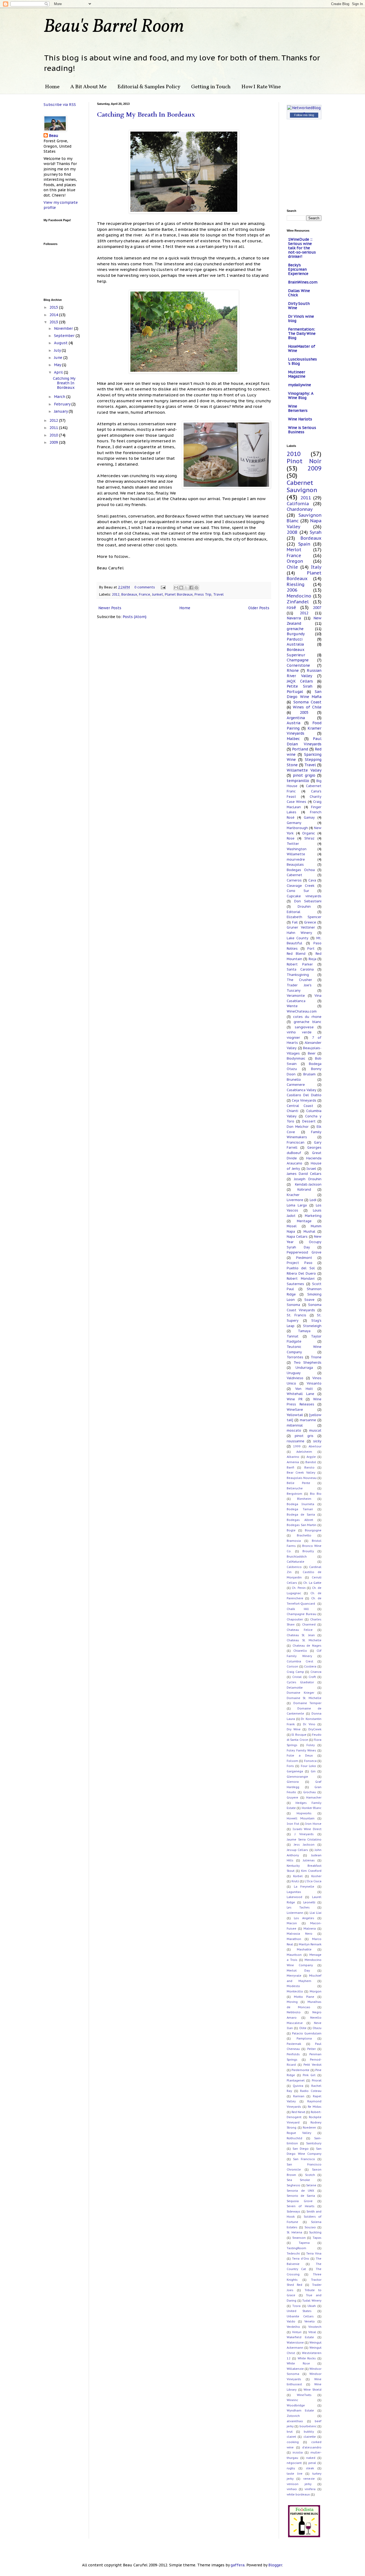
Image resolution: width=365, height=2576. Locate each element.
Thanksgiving (298, 975)
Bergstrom (294, 1494)
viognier (293, 1037)
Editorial (294, 912)
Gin (313, 1771)
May (58, 365)
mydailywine (300, 385)
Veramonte (296, 995)
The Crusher (299, 980)
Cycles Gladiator (300, 1682)
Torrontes (295, 1357)
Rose (291, 838)
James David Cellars (304, 1174)
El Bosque (299, 1735)
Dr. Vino (309, 1724)
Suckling (315, 2232)
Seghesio (294, 2185)
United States (299, 2311)
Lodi (313, 1200)
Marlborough (297, 828)
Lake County (298, 938)
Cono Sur (298, 891)
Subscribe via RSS (60, 105)
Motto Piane (304, 1997)
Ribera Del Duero (301, 1273)
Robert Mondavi (301, 1278)
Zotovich (293, 2416)
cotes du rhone (307, 1017)
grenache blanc (308, 1022)
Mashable (304, 1949)
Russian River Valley (304, 673)
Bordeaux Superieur (296, 652)
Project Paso (300, 1263)
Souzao (310, 2227)
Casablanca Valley (302, 1090)
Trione (316, 1357)
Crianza (316, 1672)
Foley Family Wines (301, 1750)
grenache (295, 629)
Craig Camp (295, 1672)
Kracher (293, 1195)
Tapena (304, 2243)
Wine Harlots (300, 419)
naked (311, 2458)
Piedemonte (300, 2070)
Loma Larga (297, 1205)
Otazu (317, 2028)
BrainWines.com (303, 282)
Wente (292, 1006)
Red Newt (298, 2112)
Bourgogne (313, 1530)
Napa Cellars (297, 1236)
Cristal (297, 1677)
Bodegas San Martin (302, 1525)
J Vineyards (304, 1834)
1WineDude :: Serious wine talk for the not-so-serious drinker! (302, 248)
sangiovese (304, 1027)
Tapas (317, 2238)
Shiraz (309, 838)
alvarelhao (295, 2421)
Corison (292, 1666)
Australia (295, 644)
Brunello (294, 1079)
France (145, 594)
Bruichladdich (297, 1557)
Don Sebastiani (308, 901)
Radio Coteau (311, 2091)
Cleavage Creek (301, 885)
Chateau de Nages (307, 1646)
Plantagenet (296, 2080)
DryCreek (315, 1729)
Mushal (309, 1231)
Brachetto (304, 1535)
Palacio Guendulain (307, 2033)
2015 (54, 307)
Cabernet (294, 875)
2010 (54, 435)
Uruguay (294, 1373)
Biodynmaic (296, 1058)
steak (310, 2468)
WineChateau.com (302, 1011)
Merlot (294, 550)
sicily (317, 1441)
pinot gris (304, 1436)
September (65, 336)
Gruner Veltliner (301, 927)
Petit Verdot (312, 2065)
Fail (295, 922)
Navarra (294, 618)
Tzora (296, 2306)
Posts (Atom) (135, 617)
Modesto (293, 1986)
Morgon (316, 1991)
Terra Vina (314, 2253)
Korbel (298, 1876)
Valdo (291, 2321)
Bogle (291, 1530)
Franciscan (296, 1142)
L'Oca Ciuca (313, 1881)
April (59, 372)
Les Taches (298, 1907)
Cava (312, 880)
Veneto (310, 2321)
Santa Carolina (300, 969)
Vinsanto (314, 1383)
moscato (294, 1430)
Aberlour (315, 1446)
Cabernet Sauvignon (302, 486)
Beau (54, 136)
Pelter (312, 2049)
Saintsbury (314, 2143)
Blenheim (304, 1499)
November (64, 328)
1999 (297, 1446)
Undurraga (304, 1367)
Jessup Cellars (297, 1850)
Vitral (312, 2332)
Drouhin (304, 906)
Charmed (309, 1624)
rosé (291, 607)
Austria (294, 723)
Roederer (309, 2127)
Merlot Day (298, 1971)
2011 (54, 428)
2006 (292, 590)
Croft (312, 1677)
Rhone (293, 670)
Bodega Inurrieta (300, 1504)
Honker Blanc (312, 1808)
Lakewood (294, 1897)
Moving (292, 2002)
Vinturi (297, 2332)
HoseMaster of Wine (302, 348)
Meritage (304, 1221)
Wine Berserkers (298, 408)
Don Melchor (298, 1126)
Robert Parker (300, 964)
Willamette (296, 854)
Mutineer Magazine (297, 374)
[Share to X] (186, 588)
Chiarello (300, 1651)
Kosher (316, 1876)
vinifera (310, 2489)
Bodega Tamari (300, 1509)
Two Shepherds (308, 1362)
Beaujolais (295, 864)
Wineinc (292, 2400)
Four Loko (308, 1766)
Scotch (310, 2175)
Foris (290, 1766)
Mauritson (294, 1955)
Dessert (309, 1121)
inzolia (298, 2452)
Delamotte (295, 1688)
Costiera (310, 1666)
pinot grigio (304, 775)
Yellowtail (295, 1415)
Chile (292, 567)
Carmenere (296, 1084)
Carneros (294, 880)
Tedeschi (293, 2253)
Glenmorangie (297, 1777)
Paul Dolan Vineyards (304, 741)
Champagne (298, 660)
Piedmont (304, 1258)
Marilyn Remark (310, 1944)
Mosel (292, 1226)
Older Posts (259, 608)
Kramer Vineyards (304, 731)
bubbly (309, 2432)
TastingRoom (296, 2248)
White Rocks (307, 2358)
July (58, 350)
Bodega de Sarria (301, 1515)
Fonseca (310, 1761)
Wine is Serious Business (302, 430)
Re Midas (315, 2107)
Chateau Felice (300, 1630)
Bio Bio (316, 1494)
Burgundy (296, 634)
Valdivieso (295, 1378)
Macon (292, 1923)
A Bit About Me (88, 87)
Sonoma (293, 1305)
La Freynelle (304, 1887)
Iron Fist (293, 1824)
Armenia (293, 1462)
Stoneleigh (312, 1326)
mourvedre (296, 859)
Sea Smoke (298, 2180)
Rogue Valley (299, 2133)
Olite (303, 2028)
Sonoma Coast (308, 702)
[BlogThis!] (181, 588)
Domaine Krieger (300, 1693)
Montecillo (295, 1991)
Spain (304, 544)
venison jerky (299, 2484)
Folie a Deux (300, 1755)
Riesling (296, 584)
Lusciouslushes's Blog (302, 361)
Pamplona (304, 2038)
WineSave (295, 1409)
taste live (295, 2474)
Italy (316, 567)
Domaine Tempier (308, 1703)
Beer (312, 1053)
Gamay (309, 817)
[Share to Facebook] (191, 588)
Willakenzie (295, 2369)
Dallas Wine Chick (299, 293)
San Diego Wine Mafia (304, 694)
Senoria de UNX (300, 2191)
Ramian (299, 2096)
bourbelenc (308, 2426)
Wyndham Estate (300, 2410)
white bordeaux (298, 2494)
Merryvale (294, 1976)
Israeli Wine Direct (307, 1829)
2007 (317, 608)
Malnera (310, 1929)
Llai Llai (316, 1913)
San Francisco (304, 2159)
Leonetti (309, 1902)
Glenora (293, 1782)
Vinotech (315, 2327)
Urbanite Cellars (300, 2316)
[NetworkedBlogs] (304, 113)
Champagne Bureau (302, 1614)
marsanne (308, 1420)
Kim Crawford (311, 1871)
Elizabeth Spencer (304, 917)
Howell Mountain (301, 1818)
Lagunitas (294, 1892)
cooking (293, 2442)
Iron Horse (313, 1824)
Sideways (294, 2211)
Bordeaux (129, 594)
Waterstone (295, 2343)
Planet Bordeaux (179, 594)
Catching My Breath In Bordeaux (146, 115)
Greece (310, 922)
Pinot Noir (304, 461)
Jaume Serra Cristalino (304, 1839)
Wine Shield (312, 2390)
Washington (297, 849)
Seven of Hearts (301, 2206)
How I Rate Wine (261, 87)
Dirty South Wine (299, 306)
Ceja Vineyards (304, 1100)
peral (312, 2463)
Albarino (293, 1457)
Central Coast (300, 1106)
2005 (304, 712)
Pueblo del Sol (301, 1268)
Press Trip (203, 594)
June (59, 358)
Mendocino (299, 596)
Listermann (295, 1913)
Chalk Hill (298, 1609)
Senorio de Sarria (301, 2196)
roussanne (296, 1441)
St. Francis (296, 1315)
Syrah (316, 532)
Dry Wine (294, 1729)
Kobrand (304, 1189)
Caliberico (294, 1567)
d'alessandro (312, 2447)
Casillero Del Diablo (304, 1095)
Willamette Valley (304, 770)
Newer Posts (110, 608)
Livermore (295, 1200)
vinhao (292, 2489)
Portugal (295, 692)
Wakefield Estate (300, 2337)
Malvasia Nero (300, 1934)
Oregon (295, 561)
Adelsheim (304, 1452)
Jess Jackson (304, 1845)
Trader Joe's (299, 985)
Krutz (295, 1881)
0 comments (145, 587)
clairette (310, 2437)
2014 (54, 315)
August (61, 343)
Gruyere (292, 1797)
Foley (311, 1745)
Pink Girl (309, 2075)
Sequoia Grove (300, 2201)
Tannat (293, 1336)
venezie (309, 2479)
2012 (116, 594)
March (60, 397)
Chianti (292, 1111)
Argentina (296, 718)
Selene (311, 2185)
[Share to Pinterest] (196, 588)
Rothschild (294, 2138)
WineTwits (304, 2395)
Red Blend (296, 953)
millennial (295, 1425)
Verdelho (293, 2327)
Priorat (317, 2080)
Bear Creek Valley (301, 1473)
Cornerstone (298, 665)
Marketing (313, 1216)
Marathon (294, 1939)
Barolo (309, 1467)
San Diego (301, 2149)
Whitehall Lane (300, 1394)
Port (311, 948)
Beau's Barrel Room (114, 27)
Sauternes (295, 1284)
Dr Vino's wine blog (301, 319)
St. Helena (294, 2232)
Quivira (298, 2086)
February (63, 404)
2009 (54, 442)
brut (290, 2432)
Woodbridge (296, 2405)
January (61, 411)
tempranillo (298, 781)
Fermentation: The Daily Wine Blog (302, 333)
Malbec (293, 739)
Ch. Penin (299, 1588)
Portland (300, 749)
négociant (294, 2463)
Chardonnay (300, 509)
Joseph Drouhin (308, 1179)
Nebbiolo (294, 2012)
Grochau (310, 1792)
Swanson (299, 2238)
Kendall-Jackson (308, 1184)
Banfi (290, 1467)
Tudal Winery (312, 2301)
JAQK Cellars (300, 681)
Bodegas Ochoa (301, 870)
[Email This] (176, 588)
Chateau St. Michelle (304, 1640)
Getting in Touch (211, 87)
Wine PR (295, 1399)
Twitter (293, 844)
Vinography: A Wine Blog (301, 396)
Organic (309, 833)
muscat (315, 1430)
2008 (292, 532)
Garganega (295, 1771)
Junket (158, 594)
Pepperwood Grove (304, 1252)
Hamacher (314, 1797)
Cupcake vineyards (304, 896)
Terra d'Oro (301, 2259)
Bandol (311, 1462)
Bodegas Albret (300, 1520)
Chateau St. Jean (301, 1635)
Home (52, 87)
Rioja (312, 959)
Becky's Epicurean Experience (298, 269)
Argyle (311, 1457)
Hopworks (304, 1813)
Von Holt (304, 1389)
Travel (218, 594)
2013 (54, 322)
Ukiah (312, 2306)
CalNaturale (296, 1562)
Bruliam (309, 1074)
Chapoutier (295, 1619)
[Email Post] (163, 587)
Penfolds (293, 2054)
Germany (294, 823)
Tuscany (294, 990)
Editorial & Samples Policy (149, 87)
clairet (291, 2437)
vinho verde (299, 1032)
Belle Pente (298, 1483)
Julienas (309, 1860)
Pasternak (294, 2044)
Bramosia (294, 1541)
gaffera (238, 2565)
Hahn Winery (299, 933)
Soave (309, 1299)
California (298, 504)
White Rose (298, 2363)
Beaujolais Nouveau (302, 1478)
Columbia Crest (300, 1661)
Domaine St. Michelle (304, 1698)
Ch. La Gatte (312, 1583)
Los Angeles (304, 1918)
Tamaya (304, 1331)
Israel (311, 1168)
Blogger (275, 2565)
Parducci (295, 639)
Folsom (292, 1761)
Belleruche (295, 1488)
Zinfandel (298, 602)
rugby (291, 2468)
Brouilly (308, 1551)
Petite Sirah (300, 686)
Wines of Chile (307, 707)
